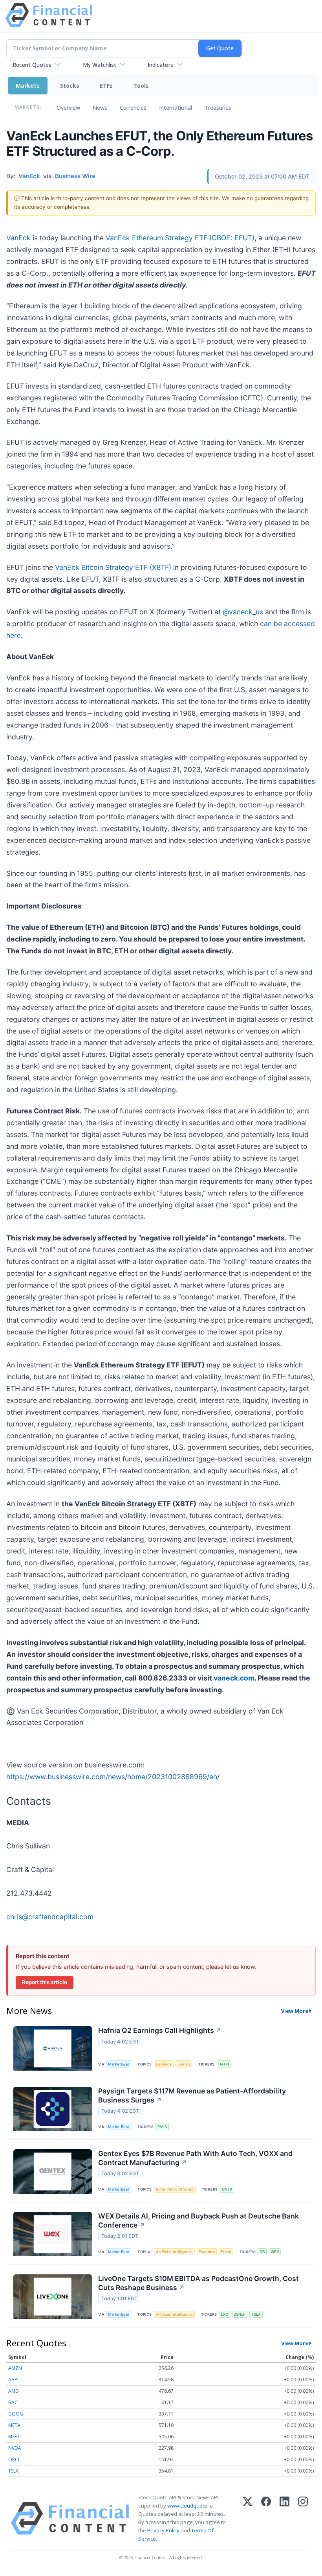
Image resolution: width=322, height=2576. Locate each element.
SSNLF (240, 2314)
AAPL (14, 2380)
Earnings (164, 2064)
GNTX (227, 2189)
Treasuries (218, 108)
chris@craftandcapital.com (50, 1917)
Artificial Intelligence (174, 2252)
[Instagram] (303, 2518)
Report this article (45, 1982)
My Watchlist (100, 65)
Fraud (226, 2252)
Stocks (70, 86)
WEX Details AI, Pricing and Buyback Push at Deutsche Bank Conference (199, 2220)
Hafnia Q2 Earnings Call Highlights (160, 2030)
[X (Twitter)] (248, 2518)
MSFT (14, 2437)
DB (262, 2252)
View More (295, 2011)
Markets (28, 86)
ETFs (106, 86)
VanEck (18, 238)
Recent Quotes (32, 65)
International (176, 108)
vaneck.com (234, 1678)
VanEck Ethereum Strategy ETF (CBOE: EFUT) (180, 238)
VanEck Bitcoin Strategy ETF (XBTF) (113, 567)
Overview (68, 108)
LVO (225, 2314)
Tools (141, 86)
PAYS (162, 2127)
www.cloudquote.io (190, 2506)
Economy (207, 2252)
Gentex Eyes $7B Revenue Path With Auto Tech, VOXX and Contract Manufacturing (195, 2158)
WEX (275, 2252)
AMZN (15, 2368)
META (14, 2425)
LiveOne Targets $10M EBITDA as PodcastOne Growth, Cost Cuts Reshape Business (199, 2283)
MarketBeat (119, 2064)
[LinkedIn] (284, 2518)
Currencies (133, 108)
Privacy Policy (163, 2530)
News (100, 108)
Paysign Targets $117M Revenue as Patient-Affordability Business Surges (192, 2095)
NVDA (15, 2448)
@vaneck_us (243, 612)
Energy (184, 2064)
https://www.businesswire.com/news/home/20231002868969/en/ (113, 1777)
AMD (14, 2391)
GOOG (16, 2414)
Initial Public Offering (175, 2189)
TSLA (256, 2314)
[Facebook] (266, 2518)
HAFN (224, 2064)
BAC (13, 2402)
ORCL (14, 2459)
